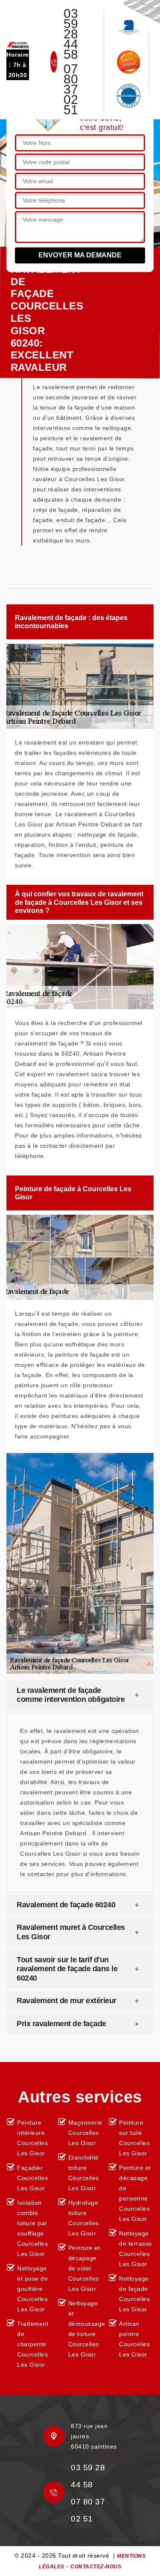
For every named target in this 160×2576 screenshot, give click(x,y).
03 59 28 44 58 (71, 34)
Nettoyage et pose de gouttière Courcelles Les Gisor (32, 2289)
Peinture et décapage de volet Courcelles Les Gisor (84, 2268)
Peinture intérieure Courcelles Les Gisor (32, 2138)
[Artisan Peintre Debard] (18, 44)
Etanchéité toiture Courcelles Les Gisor (84, 2173)
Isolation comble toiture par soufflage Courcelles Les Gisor (32, 2228)
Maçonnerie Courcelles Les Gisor (85, 2133)
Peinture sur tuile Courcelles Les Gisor (134, 2138)
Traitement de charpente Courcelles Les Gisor (33, 2344)
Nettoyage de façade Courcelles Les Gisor (134, 2294)
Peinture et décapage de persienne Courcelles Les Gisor (135, 2193)
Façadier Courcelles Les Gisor (32, 2178)
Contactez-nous (96, 2567)
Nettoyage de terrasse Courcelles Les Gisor (136, 2249)
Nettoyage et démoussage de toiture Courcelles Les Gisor (86, 2329)
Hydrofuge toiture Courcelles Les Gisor (84, 2218)
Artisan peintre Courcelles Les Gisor (134, 2339)
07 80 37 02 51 (71, 90)
